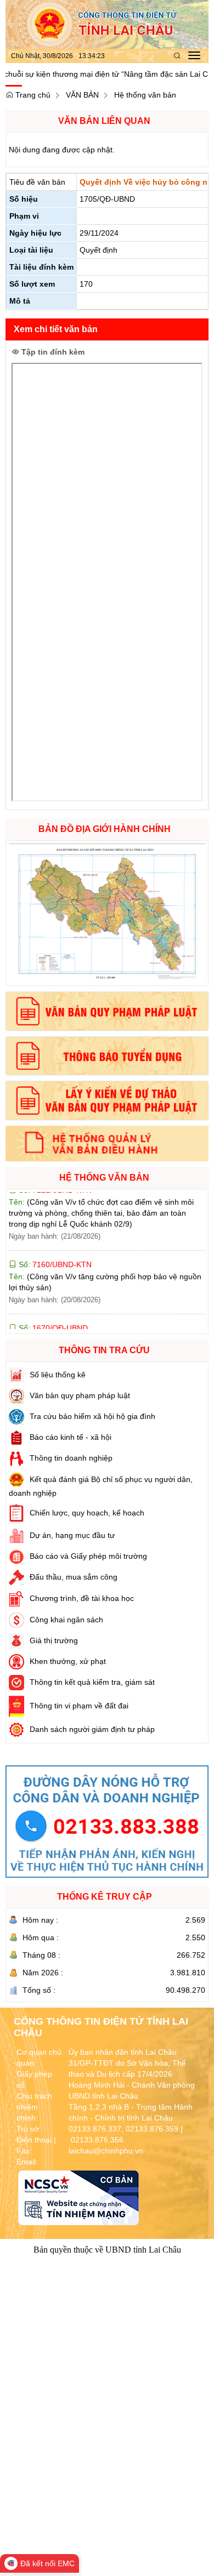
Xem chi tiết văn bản (56, 329)
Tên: (101, 1320)
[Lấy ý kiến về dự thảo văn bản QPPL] (107, 1101)
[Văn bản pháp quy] (107, 1011)
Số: (54, 1234)
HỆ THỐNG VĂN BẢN (104, 1178)
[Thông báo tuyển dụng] (107, 1056)
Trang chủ (32, 95)
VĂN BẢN (82, 95)
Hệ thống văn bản (145, 95)
